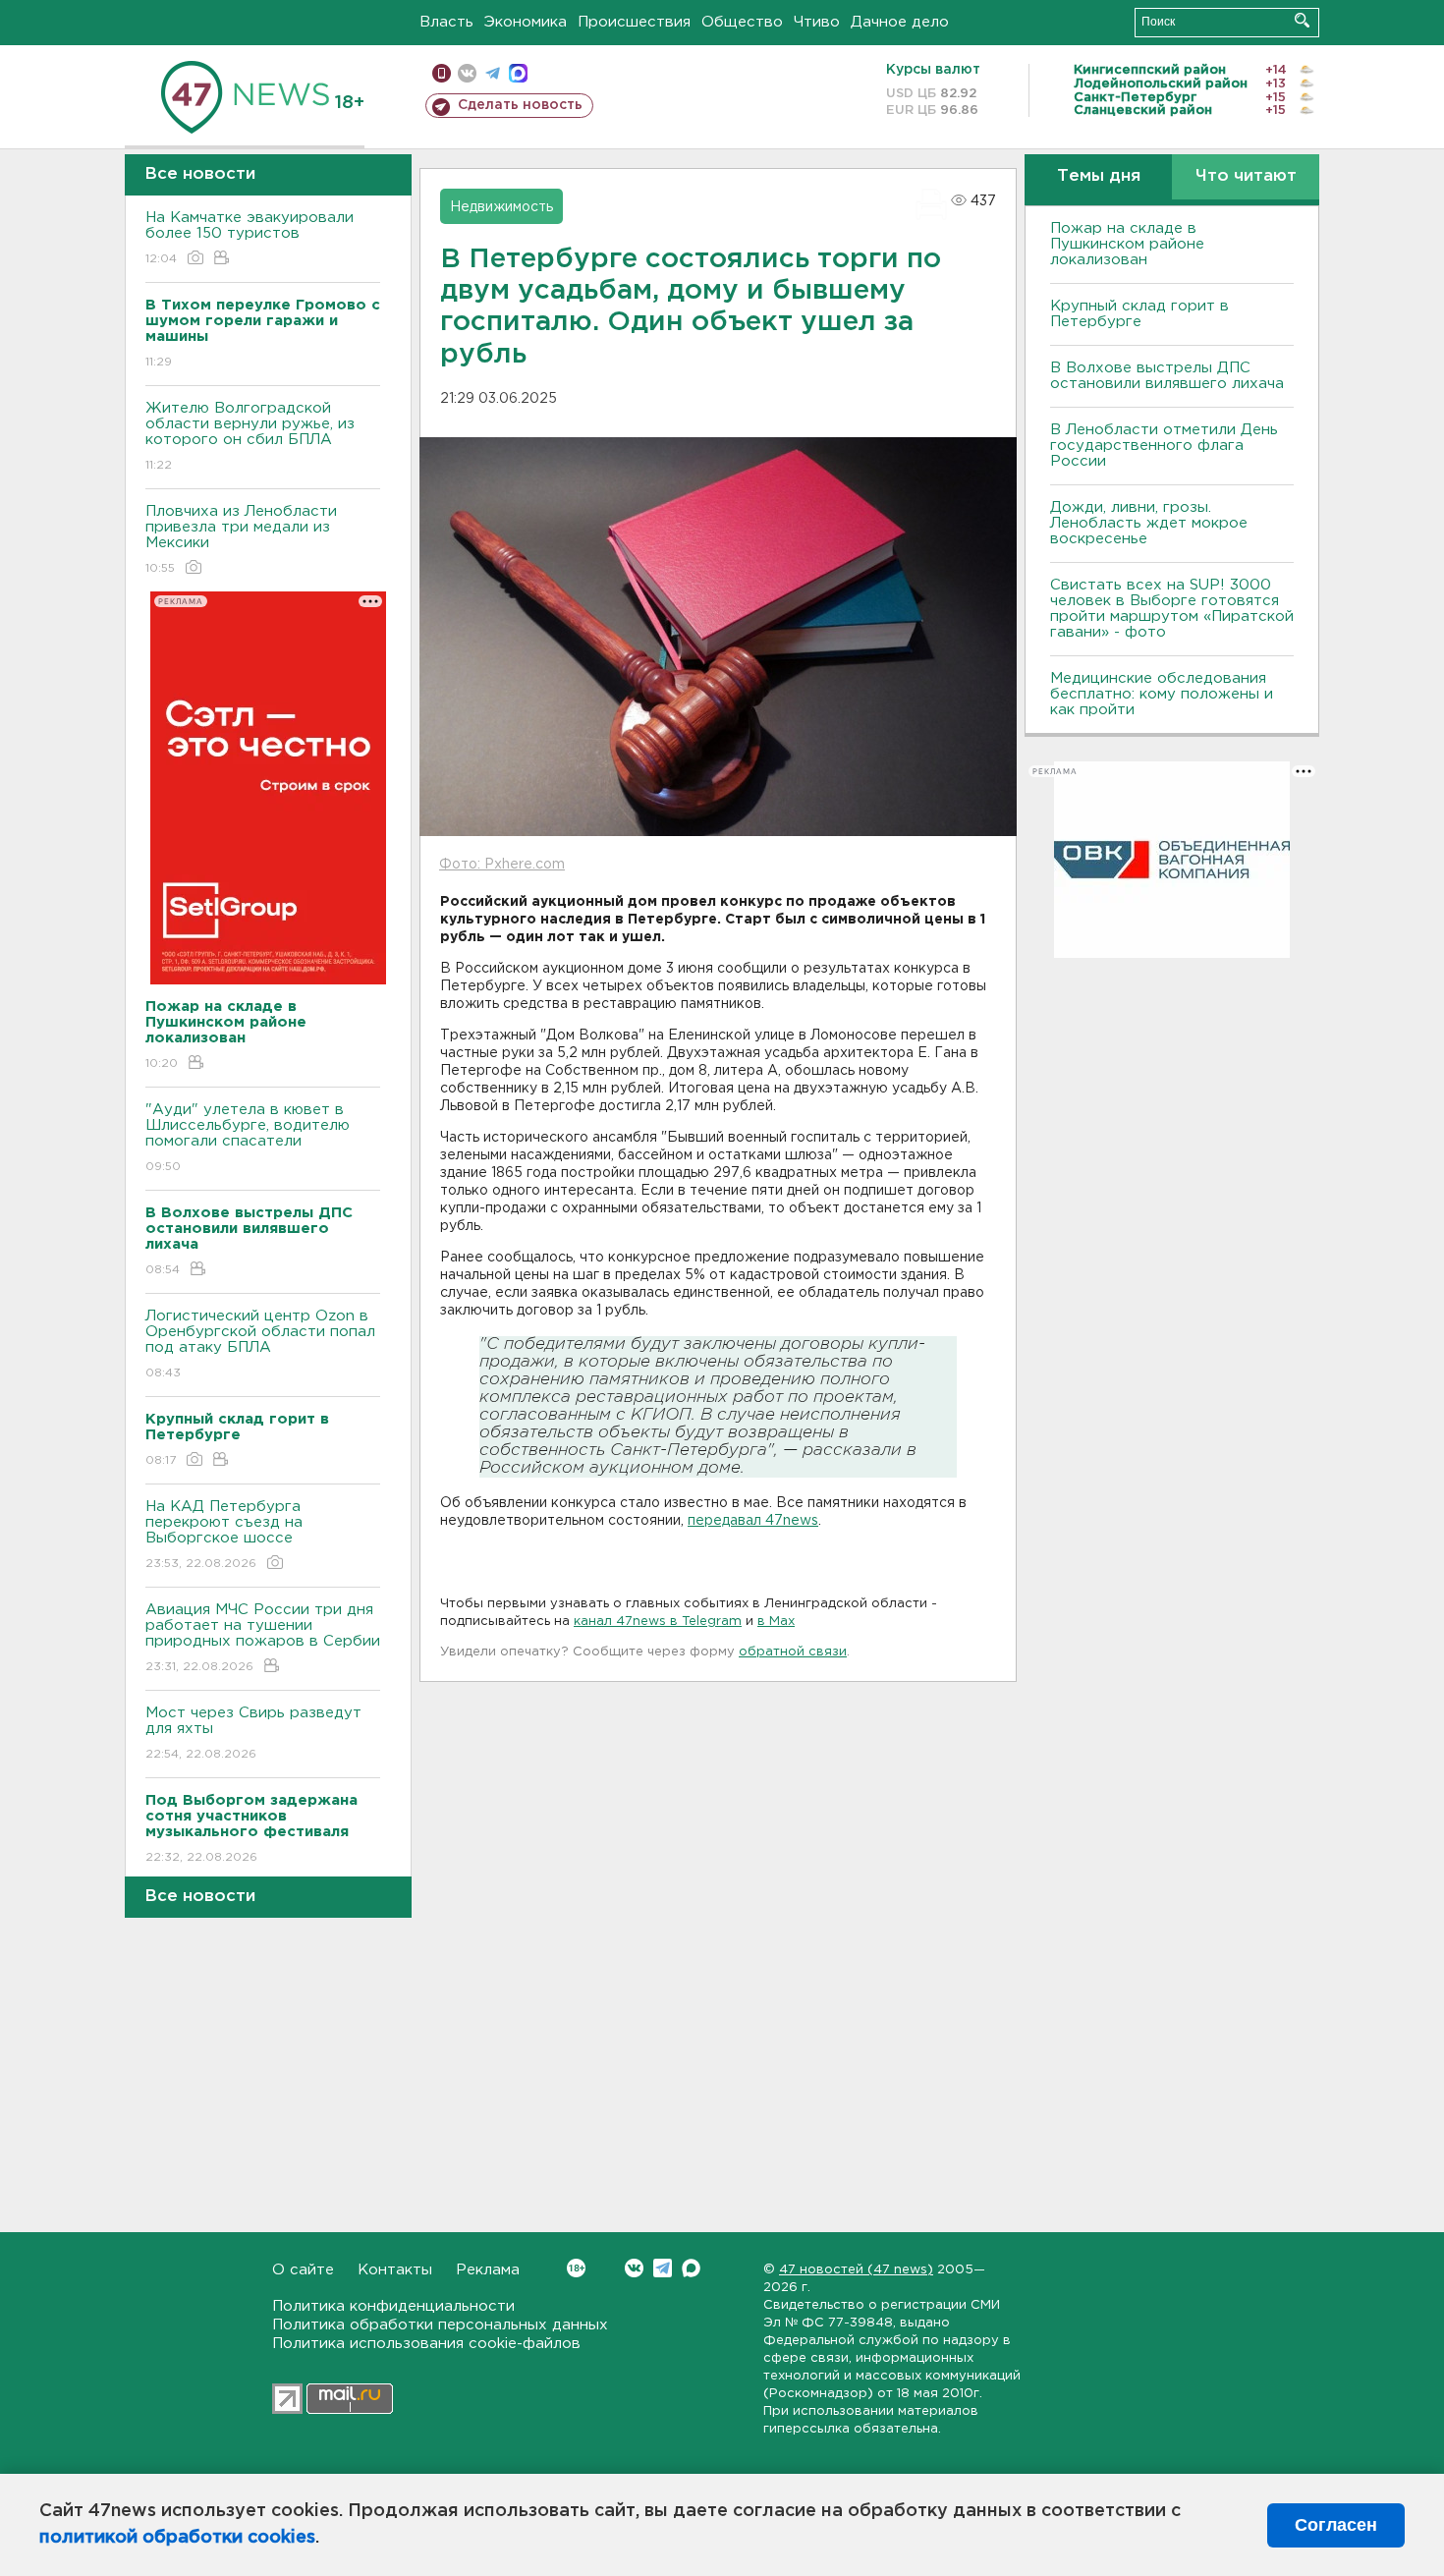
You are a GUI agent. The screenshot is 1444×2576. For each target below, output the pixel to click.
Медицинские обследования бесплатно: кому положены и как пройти (1162, 694)
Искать (1302, 20)
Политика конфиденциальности (393, 2306)
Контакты (395, 2270)
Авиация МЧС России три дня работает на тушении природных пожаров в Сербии (263, 1638)
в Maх (776, 1622)
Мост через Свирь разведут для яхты (253, 1733)
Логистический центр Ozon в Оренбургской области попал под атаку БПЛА (260, 1344)
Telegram (663, 2268)
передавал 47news (753, 1521)
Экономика (526, 22)
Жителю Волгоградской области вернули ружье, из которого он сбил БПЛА (250, 436)
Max (691, 2268)
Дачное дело (900, 22)
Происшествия (634, 22)
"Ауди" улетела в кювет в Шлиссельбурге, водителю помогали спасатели (248, 1138)
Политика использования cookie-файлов (426, 2344)
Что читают (1246, 176)
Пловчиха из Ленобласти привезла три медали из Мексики (241, 539)
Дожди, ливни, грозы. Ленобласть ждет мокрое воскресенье (1149, 523)
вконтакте (467, 73)
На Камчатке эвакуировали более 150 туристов (250, 238)
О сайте (303, 2270)
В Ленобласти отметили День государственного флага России (1164, 446)
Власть (446, 22)
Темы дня (1099, 176)
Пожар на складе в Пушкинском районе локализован (1127, 244)
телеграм (493, 73)
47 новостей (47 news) (856, 2270)
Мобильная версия (442, 73)
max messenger (518, 73)
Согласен (1336, 2525)
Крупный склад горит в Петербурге (1139, 314)
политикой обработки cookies (177, 2538)
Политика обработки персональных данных (440, 2325)
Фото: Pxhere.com (502, 865)
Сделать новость (520, 105)
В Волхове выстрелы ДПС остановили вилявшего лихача (1167, 376)
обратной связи (793, 1652)
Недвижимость (501, 207)
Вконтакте (634, 2268)
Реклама (488, 2270)
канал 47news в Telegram (658, 1622)
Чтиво (817, 22)
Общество (742, 22)
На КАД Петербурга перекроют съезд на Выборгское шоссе (224, 1535)
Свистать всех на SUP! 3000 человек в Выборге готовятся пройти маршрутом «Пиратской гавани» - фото (1172, 609)
